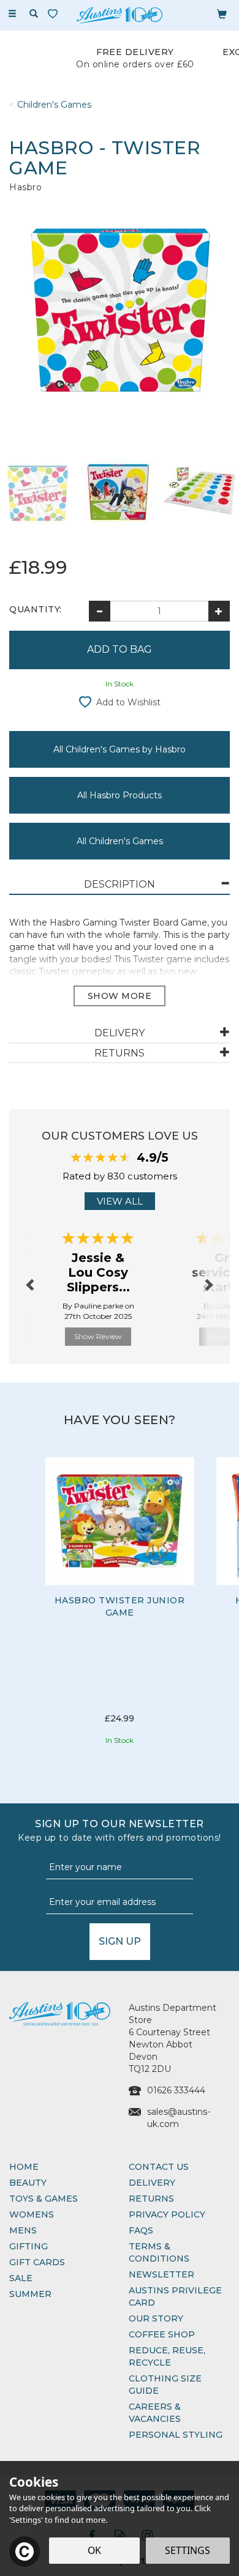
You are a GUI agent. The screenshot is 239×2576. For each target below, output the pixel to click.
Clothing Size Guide (165, 2385)
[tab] (120, 885)
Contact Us (159, 2167)
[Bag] (222, 13)
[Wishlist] (55, 14)
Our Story (156, 2318)
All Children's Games (120, 841)
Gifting (28, 2246)
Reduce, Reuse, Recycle (167, 2356)
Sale (21, 2278)
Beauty (28, 2183)
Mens (23, 2230)
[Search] (34, 14)
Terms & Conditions (159, 2252)
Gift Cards (37, 2262)
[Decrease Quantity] (100, 611)
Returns (151, 2199)
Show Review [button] (98, 1336)
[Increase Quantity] (219, 611)
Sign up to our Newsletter (120, 1831)
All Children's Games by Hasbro (120, 749)
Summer (30, 2294)
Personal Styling (176, 2435)
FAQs (141, 2230)
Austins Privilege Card (175, 2296)
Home (24, 2167)
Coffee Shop (162, 2334)
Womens (32, 2214)
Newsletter (161, 2274)
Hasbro (25, 187)
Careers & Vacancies (155, 2413)
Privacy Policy (167, 2214)
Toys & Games (44, 2199)
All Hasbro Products (120, 795)
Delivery (152, 2183)
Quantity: (36, 609)
